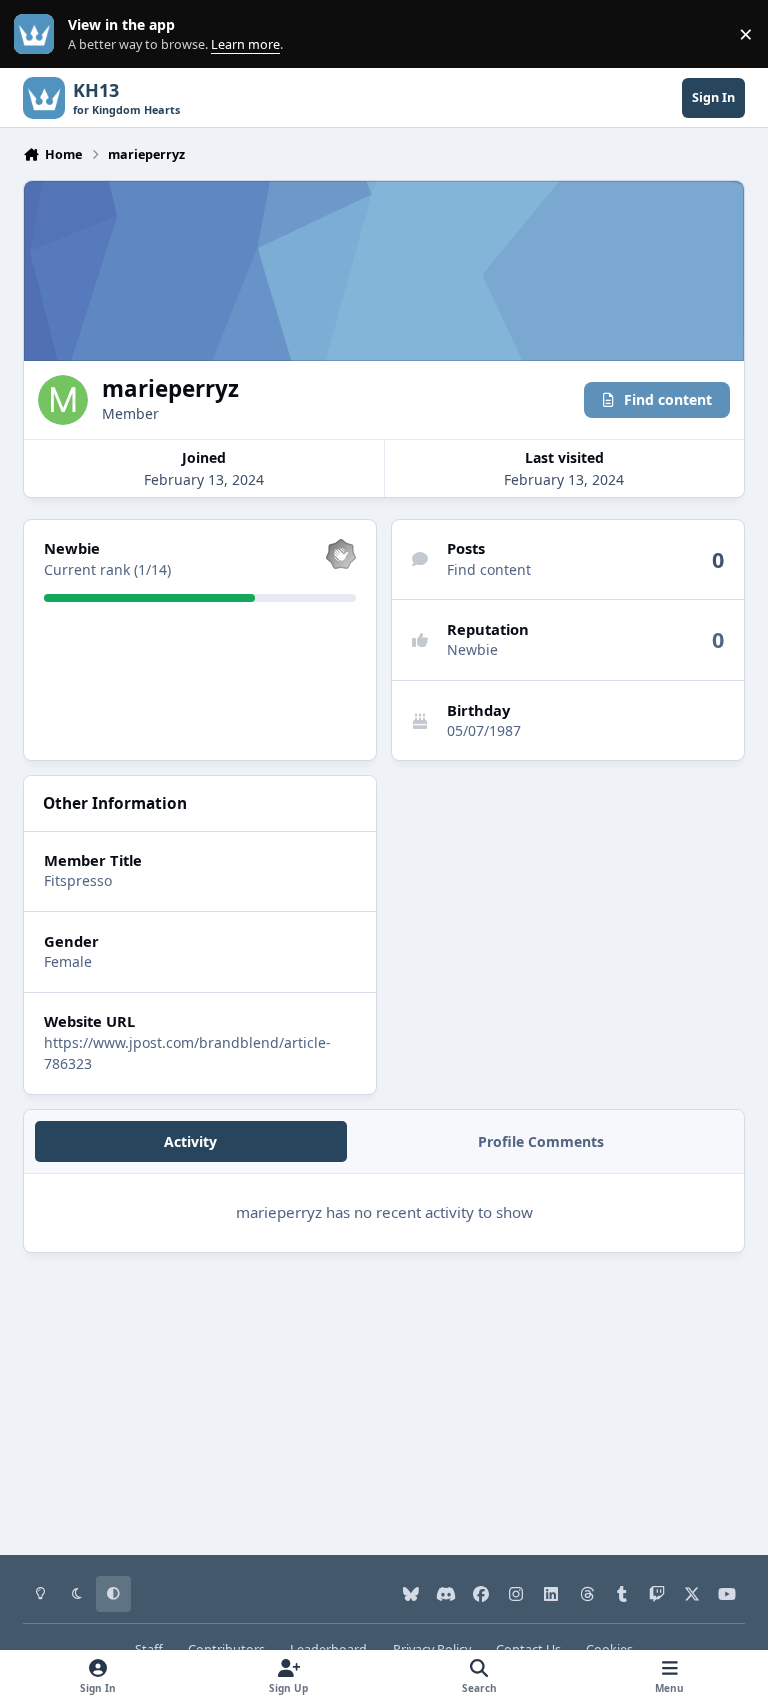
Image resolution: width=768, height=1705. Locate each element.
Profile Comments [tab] (541, 1141)
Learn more (38, 34)
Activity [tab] (190, 1141)
